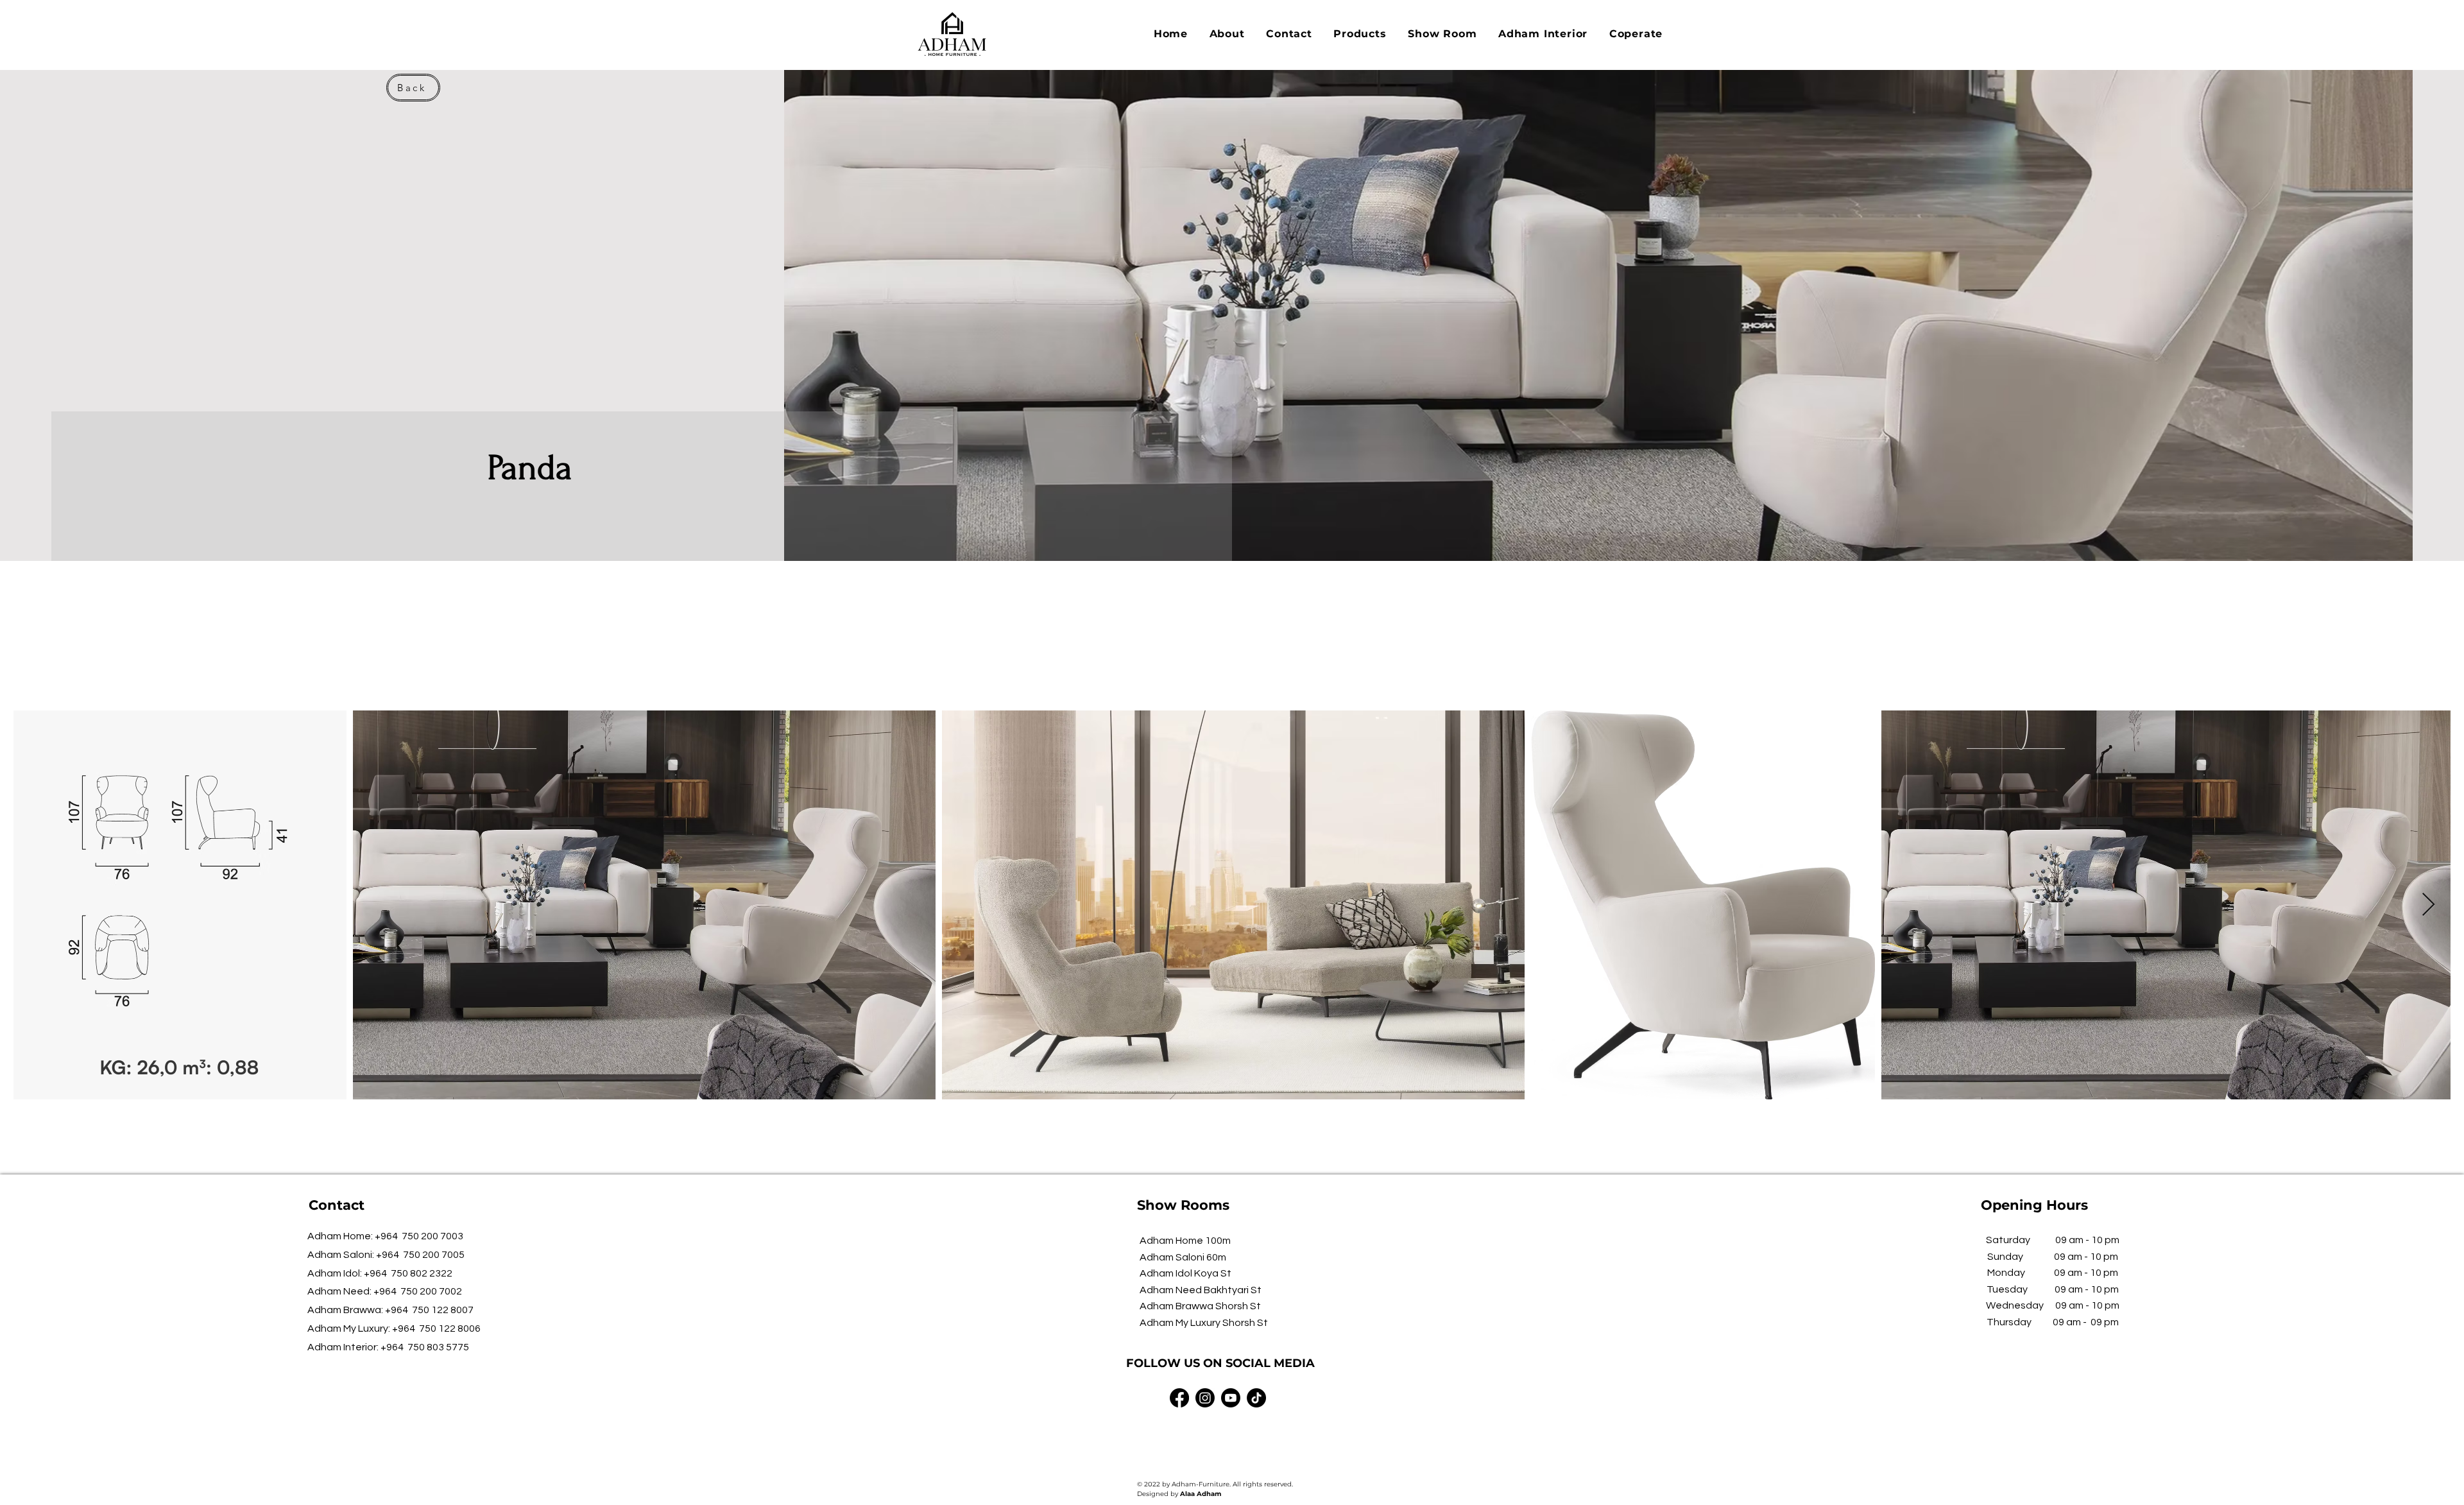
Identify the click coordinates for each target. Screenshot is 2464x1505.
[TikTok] (1256, 1398)
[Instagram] (1205, 1398)
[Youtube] (1231, 1398)
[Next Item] (2428, 905)
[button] (1360, 34)
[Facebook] (1179, 1398)
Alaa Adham (1201, 1494)
